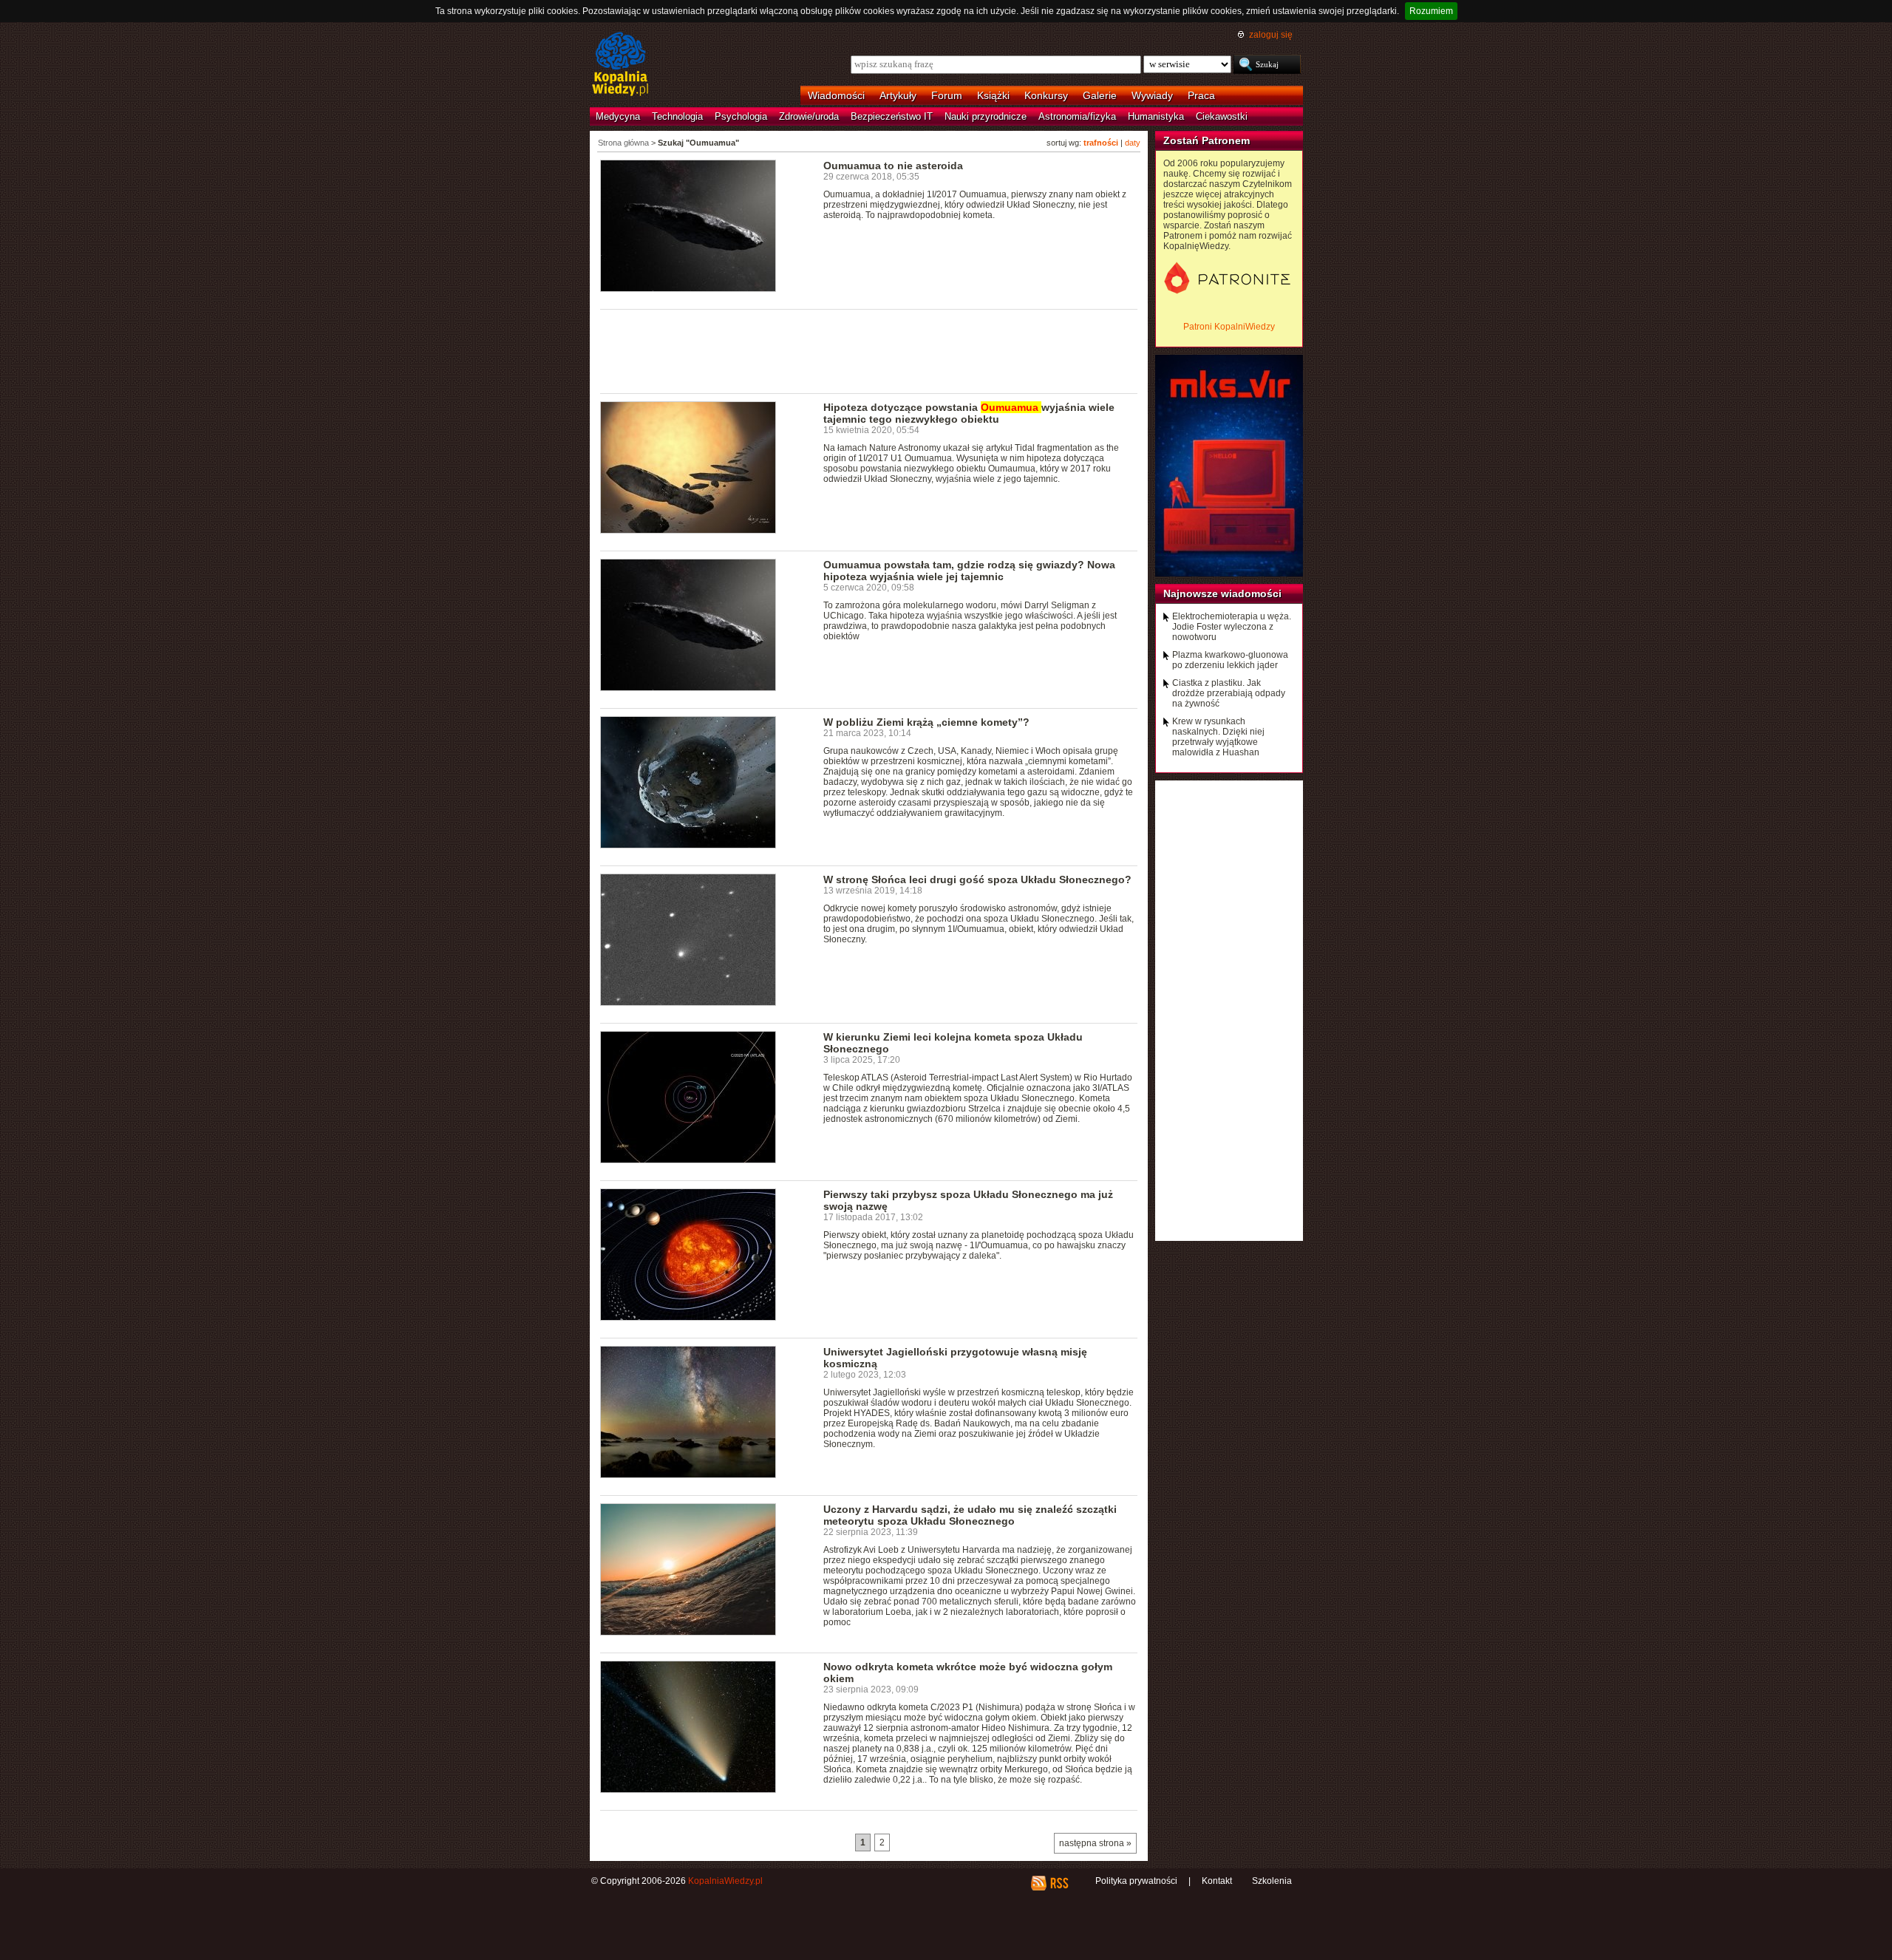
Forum (947, 95)
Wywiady (1152, 95)
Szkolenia (1272, 1881)
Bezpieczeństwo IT (892, 116)
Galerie (1100, 95)
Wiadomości (836, 95)
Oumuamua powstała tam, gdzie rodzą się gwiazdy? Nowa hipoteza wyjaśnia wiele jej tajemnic (969, 571)
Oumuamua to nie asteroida (893, 166)
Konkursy (1046, 95)
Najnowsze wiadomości (1222, 593)
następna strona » (1095, 1843)
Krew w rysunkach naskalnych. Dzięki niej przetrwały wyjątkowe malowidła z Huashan (1218, 737)
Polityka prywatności (1136, 1881)
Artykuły (898, 95)
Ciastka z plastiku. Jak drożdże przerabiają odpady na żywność (1229, 693)
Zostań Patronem (1207, 140)
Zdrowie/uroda (809, 116)
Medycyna (618, 116)
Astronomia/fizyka (1077, 116)
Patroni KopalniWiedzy (1229, 327)
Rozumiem (1431, 11)
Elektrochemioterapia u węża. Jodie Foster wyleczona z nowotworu (1232, 627)
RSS (1059, 1883)
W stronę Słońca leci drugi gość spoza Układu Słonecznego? (977, 879)
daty (1133, 143)
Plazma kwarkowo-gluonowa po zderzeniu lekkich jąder (1230, 660)
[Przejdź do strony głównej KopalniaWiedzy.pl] (620, 65)
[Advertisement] (869, 350)
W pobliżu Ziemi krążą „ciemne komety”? (926, 722)
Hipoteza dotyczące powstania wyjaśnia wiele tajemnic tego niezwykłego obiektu (969, 413)
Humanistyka (1156, 116)
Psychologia (741, 116)
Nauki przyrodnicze (986, 116)
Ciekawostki (1222, 116)
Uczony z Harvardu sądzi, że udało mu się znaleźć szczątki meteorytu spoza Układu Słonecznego (970, 1515)
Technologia (677, 116)
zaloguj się (1271, 35)
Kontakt (1217, 1881)
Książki (993, 95)
